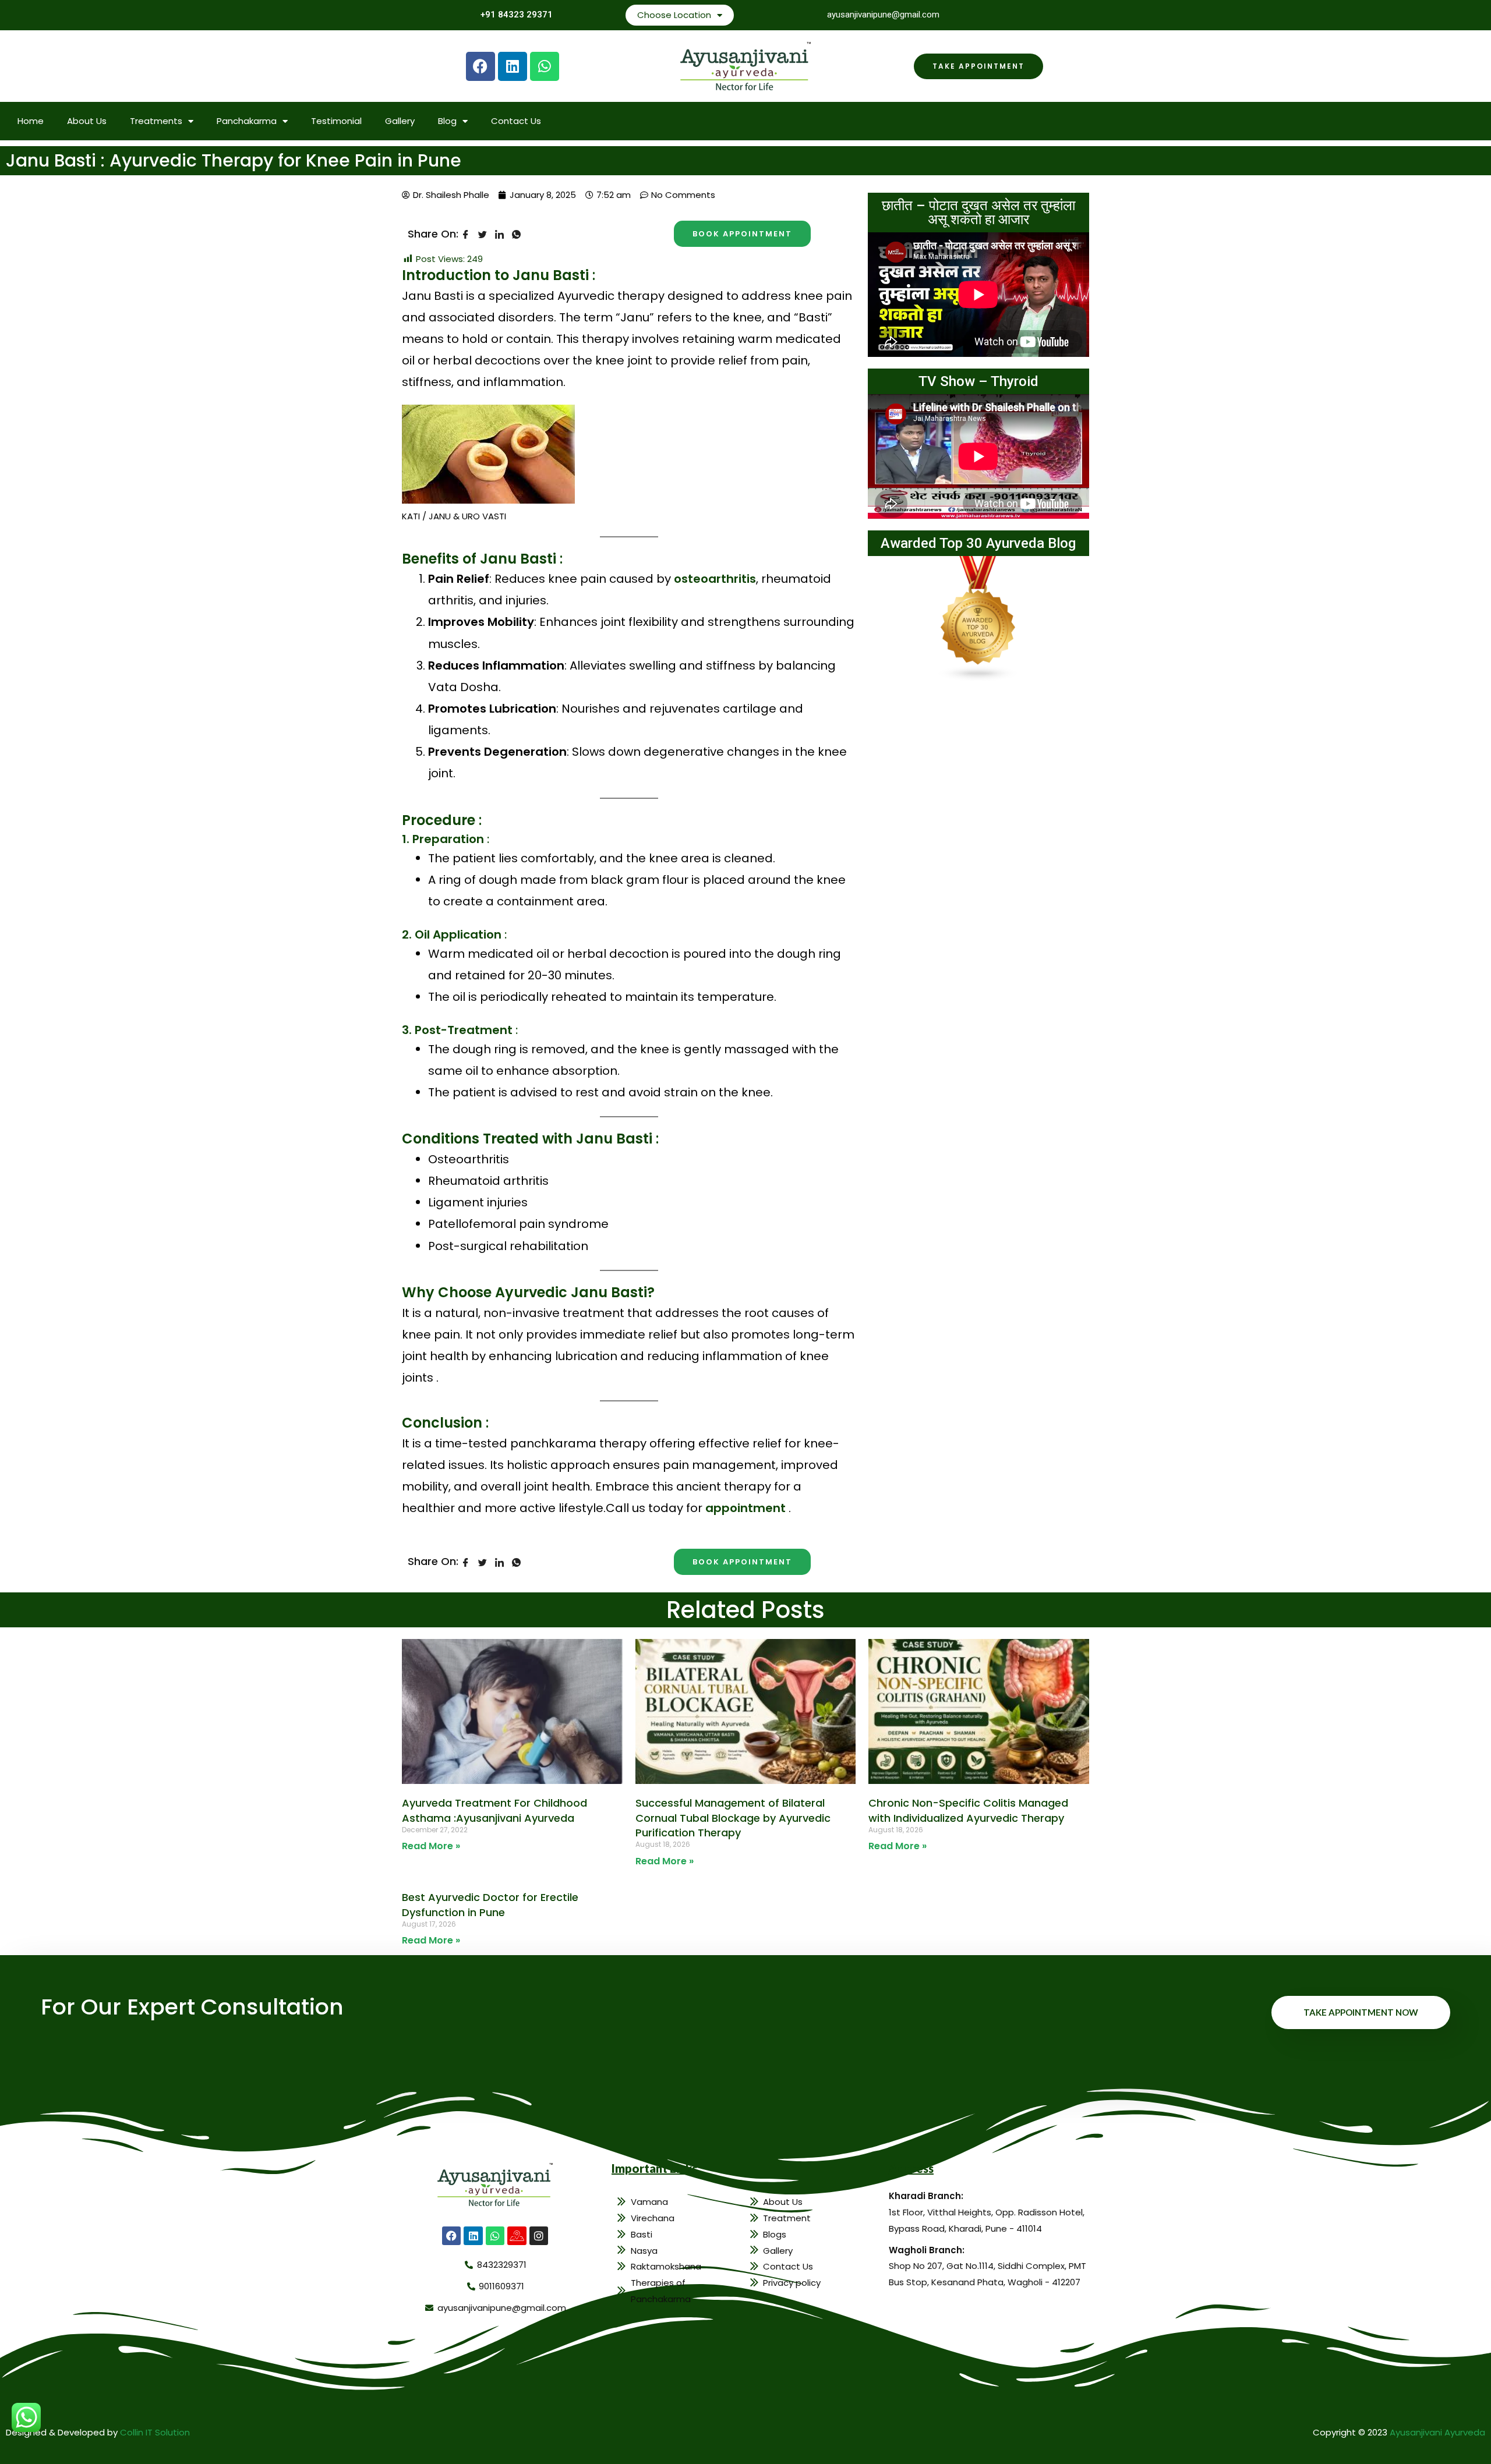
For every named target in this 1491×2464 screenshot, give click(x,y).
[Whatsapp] (545, 66)
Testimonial (336, 121)
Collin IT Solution (155, 2432)
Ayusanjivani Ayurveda (1437, 2432)
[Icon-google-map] (517, 2236)
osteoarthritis (715, 579)
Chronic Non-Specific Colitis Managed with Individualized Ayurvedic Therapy (968, 1810)
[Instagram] (539, 2236)
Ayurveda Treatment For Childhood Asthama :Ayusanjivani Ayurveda (494, 1810)
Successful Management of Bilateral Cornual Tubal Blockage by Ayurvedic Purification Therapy (733, 1817)
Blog (447, 121)
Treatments (156, 121)
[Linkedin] (513, 66)
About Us (87, 121)
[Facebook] (480, 66)
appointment (745, 1508)
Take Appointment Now (1361, 2012)
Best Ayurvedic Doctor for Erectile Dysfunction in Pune (490, 1904)
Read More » (431, 1846)
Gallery (400, 121)
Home (31, 121)
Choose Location (674, 15)
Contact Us (516, 121)
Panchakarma (247, 121)
